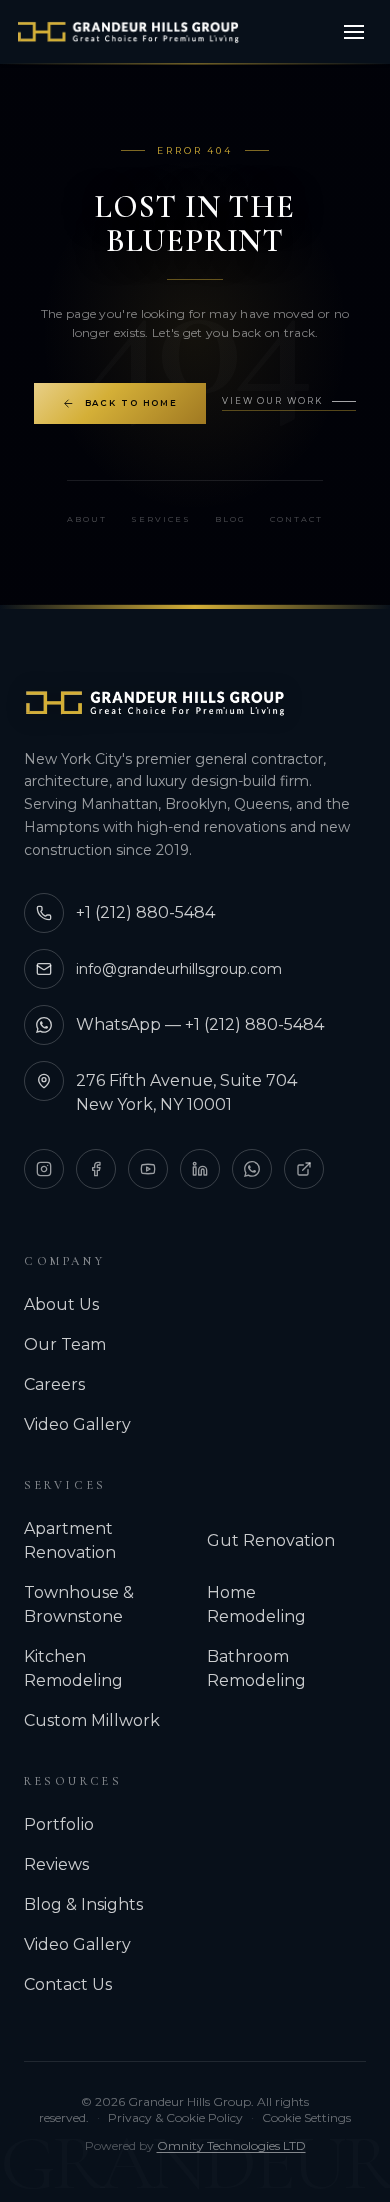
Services (161, 519)
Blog (230, 519)
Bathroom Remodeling (256, 1668)
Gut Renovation (271, 1540)
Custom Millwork (92, 1720)
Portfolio (59, 1824)
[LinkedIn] (200, 1169)
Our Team (65, 1344)
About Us (61, 1304)
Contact (296, 519)
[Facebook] (96, 1169)
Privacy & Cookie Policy (175, 2117)
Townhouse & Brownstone (79, 1604)
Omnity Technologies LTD (231, 2145)
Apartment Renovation (70, 1540)
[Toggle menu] (354, 32)
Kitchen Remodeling (73, 1668)
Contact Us (68, 1984)
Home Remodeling (256, 1604)
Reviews (56, 1864)
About (87, 519)
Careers (54, 1384)
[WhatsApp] (252, 1169)
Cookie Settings (306, 2117)
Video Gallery (77, 1424)
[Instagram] (44, 1169)
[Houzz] (304, 1169)
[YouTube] (148, 1169)
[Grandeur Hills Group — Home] (155, 703)
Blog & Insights (83, 1904)
